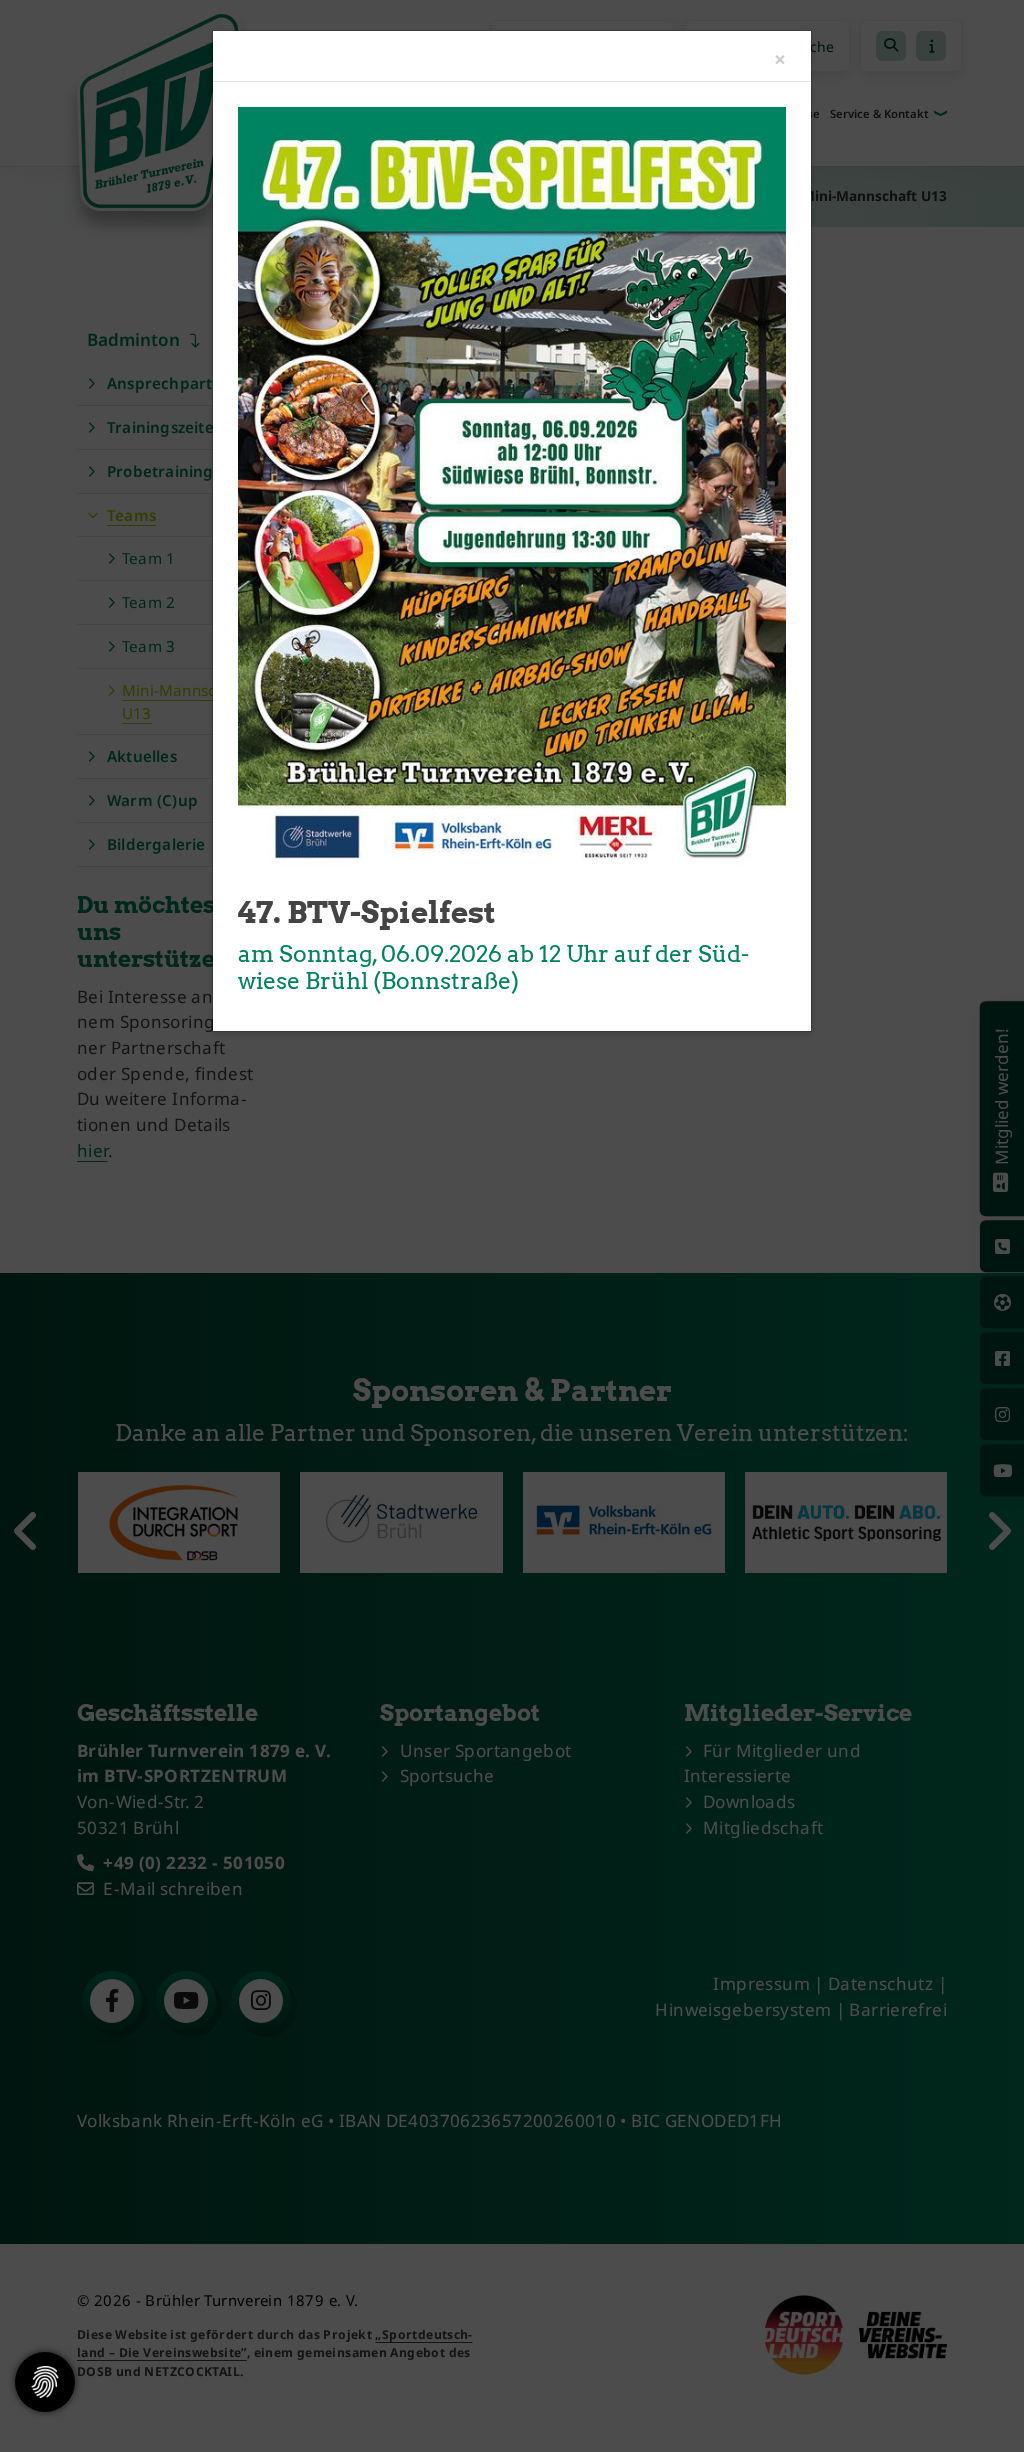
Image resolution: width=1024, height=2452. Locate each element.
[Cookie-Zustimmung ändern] (45, 2382)
